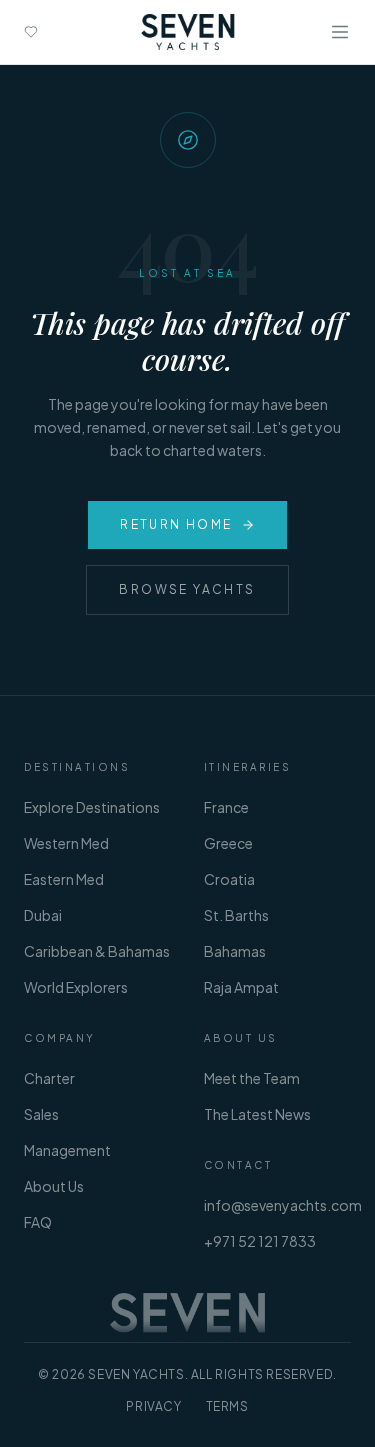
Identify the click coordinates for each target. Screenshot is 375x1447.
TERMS (227, 1406)
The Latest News (257, 1114)
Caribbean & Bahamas (97, 951)
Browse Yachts (187, 589)
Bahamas (235, 951)
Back (53, 87)
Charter (49, 1078)
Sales (41, 1114)
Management (67, 1150)
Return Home (176, 524)
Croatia (229, 879)
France (226, 807)
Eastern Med (64, 879)
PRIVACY (153, 1406)
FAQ (38, 1222)
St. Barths (236, 915)
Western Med (66, 843)
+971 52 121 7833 (260, 1241)
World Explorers (76, 987)
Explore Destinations (92, 807)
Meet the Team (252, 1078)
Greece (228, 843)
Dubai (43, 915)
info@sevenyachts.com (283, 1205)
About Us (54, 1186)
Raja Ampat (241, 987)
